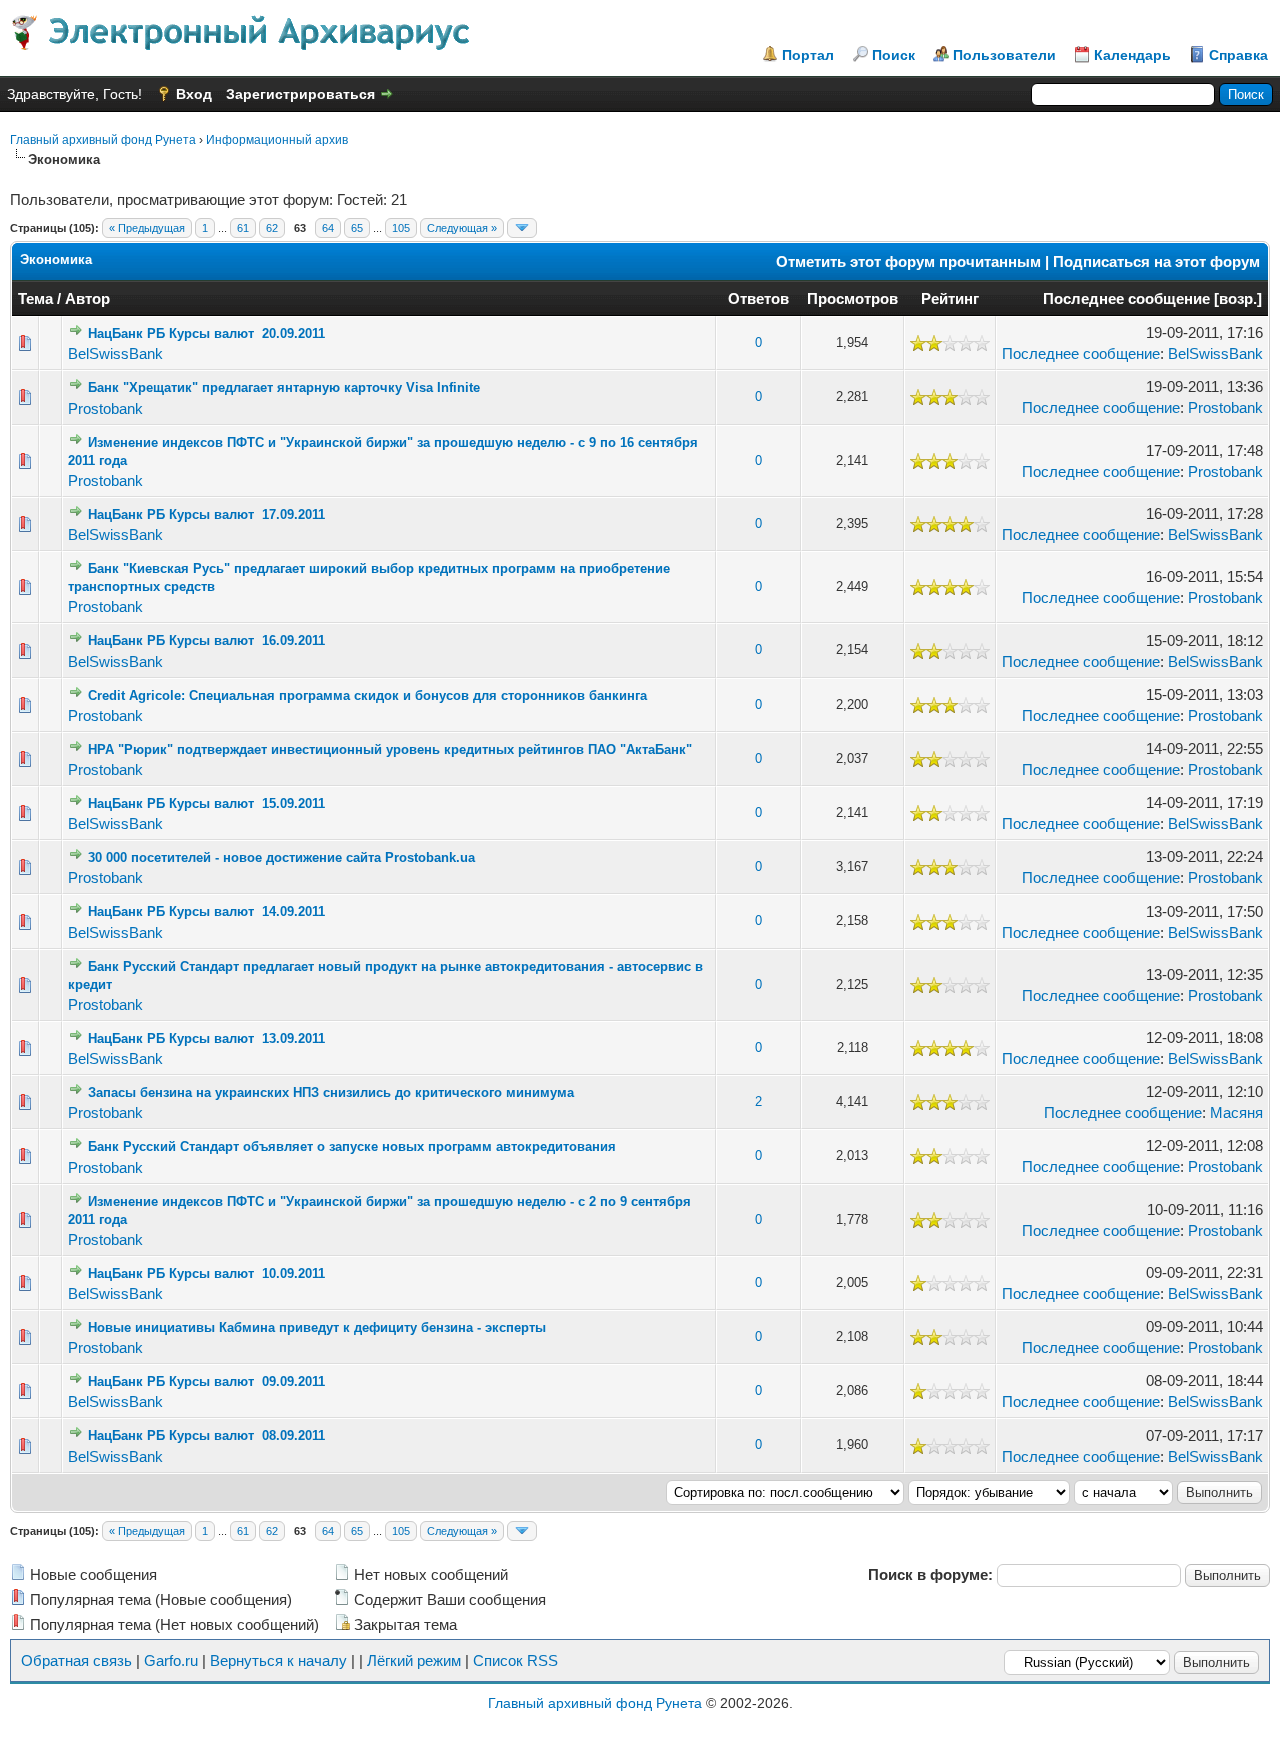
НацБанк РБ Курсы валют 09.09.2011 (206, 1381)
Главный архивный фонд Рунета (103, 140)
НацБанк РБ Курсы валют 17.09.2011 (206, 514)
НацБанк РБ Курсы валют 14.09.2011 (206, 911)
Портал (808, 55)
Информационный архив (277, 140)
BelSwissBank (115, 353)
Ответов (758, 298)
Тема (35, 298)
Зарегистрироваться (300, 94)
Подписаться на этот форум (1156, 261)
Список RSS (515, 1660)
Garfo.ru (171, 1660)
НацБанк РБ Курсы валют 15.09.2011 (206, 803)
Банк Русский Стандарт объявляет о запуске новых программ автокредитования (352, 1146)
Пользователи (1004, 55)
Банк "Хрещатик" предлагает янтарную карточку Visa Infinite (284, 387)
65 (357, 228)
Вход (194, 94)
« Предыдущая (147, 228)
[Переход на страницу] (522, 228)
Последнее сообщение (1126, 298)
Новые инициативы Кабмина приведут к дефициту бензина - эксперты (317, 1327)
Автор (87, 298)
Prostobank (105, 408)
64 (328, 228)
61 (243, 228)
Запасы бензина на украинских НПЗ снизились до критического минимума (331, 1092)
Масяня (1236, 1112)
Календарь (1132, 55)
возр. (1238, 298)
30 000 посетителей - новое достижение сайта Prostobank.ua (281, 857)
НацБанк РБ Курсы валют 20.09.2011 (206, 333)
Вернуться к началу (278, 1660)
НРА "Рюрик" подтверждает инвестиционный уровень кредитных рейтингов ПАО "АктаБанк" (390, 749)
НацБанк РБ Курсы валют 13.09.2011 (206, 1038)
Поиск (893, 55)
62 (272, 228)
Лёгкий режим (414, 1660)
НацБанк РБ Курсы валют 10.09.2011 (206, 1273)
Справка (1238, 55)
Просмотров (852, 298)
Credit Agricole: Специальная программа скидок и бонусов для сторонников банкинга (367, 695)
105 (401, 228)
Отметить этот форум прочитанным (908, 261)
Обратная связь (76, 1660)
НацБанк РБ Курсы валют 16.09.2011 (206, 640)
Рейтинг (950, 298)
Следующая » (462, 228)
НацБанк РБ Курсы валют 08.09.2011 (206, 1435)
